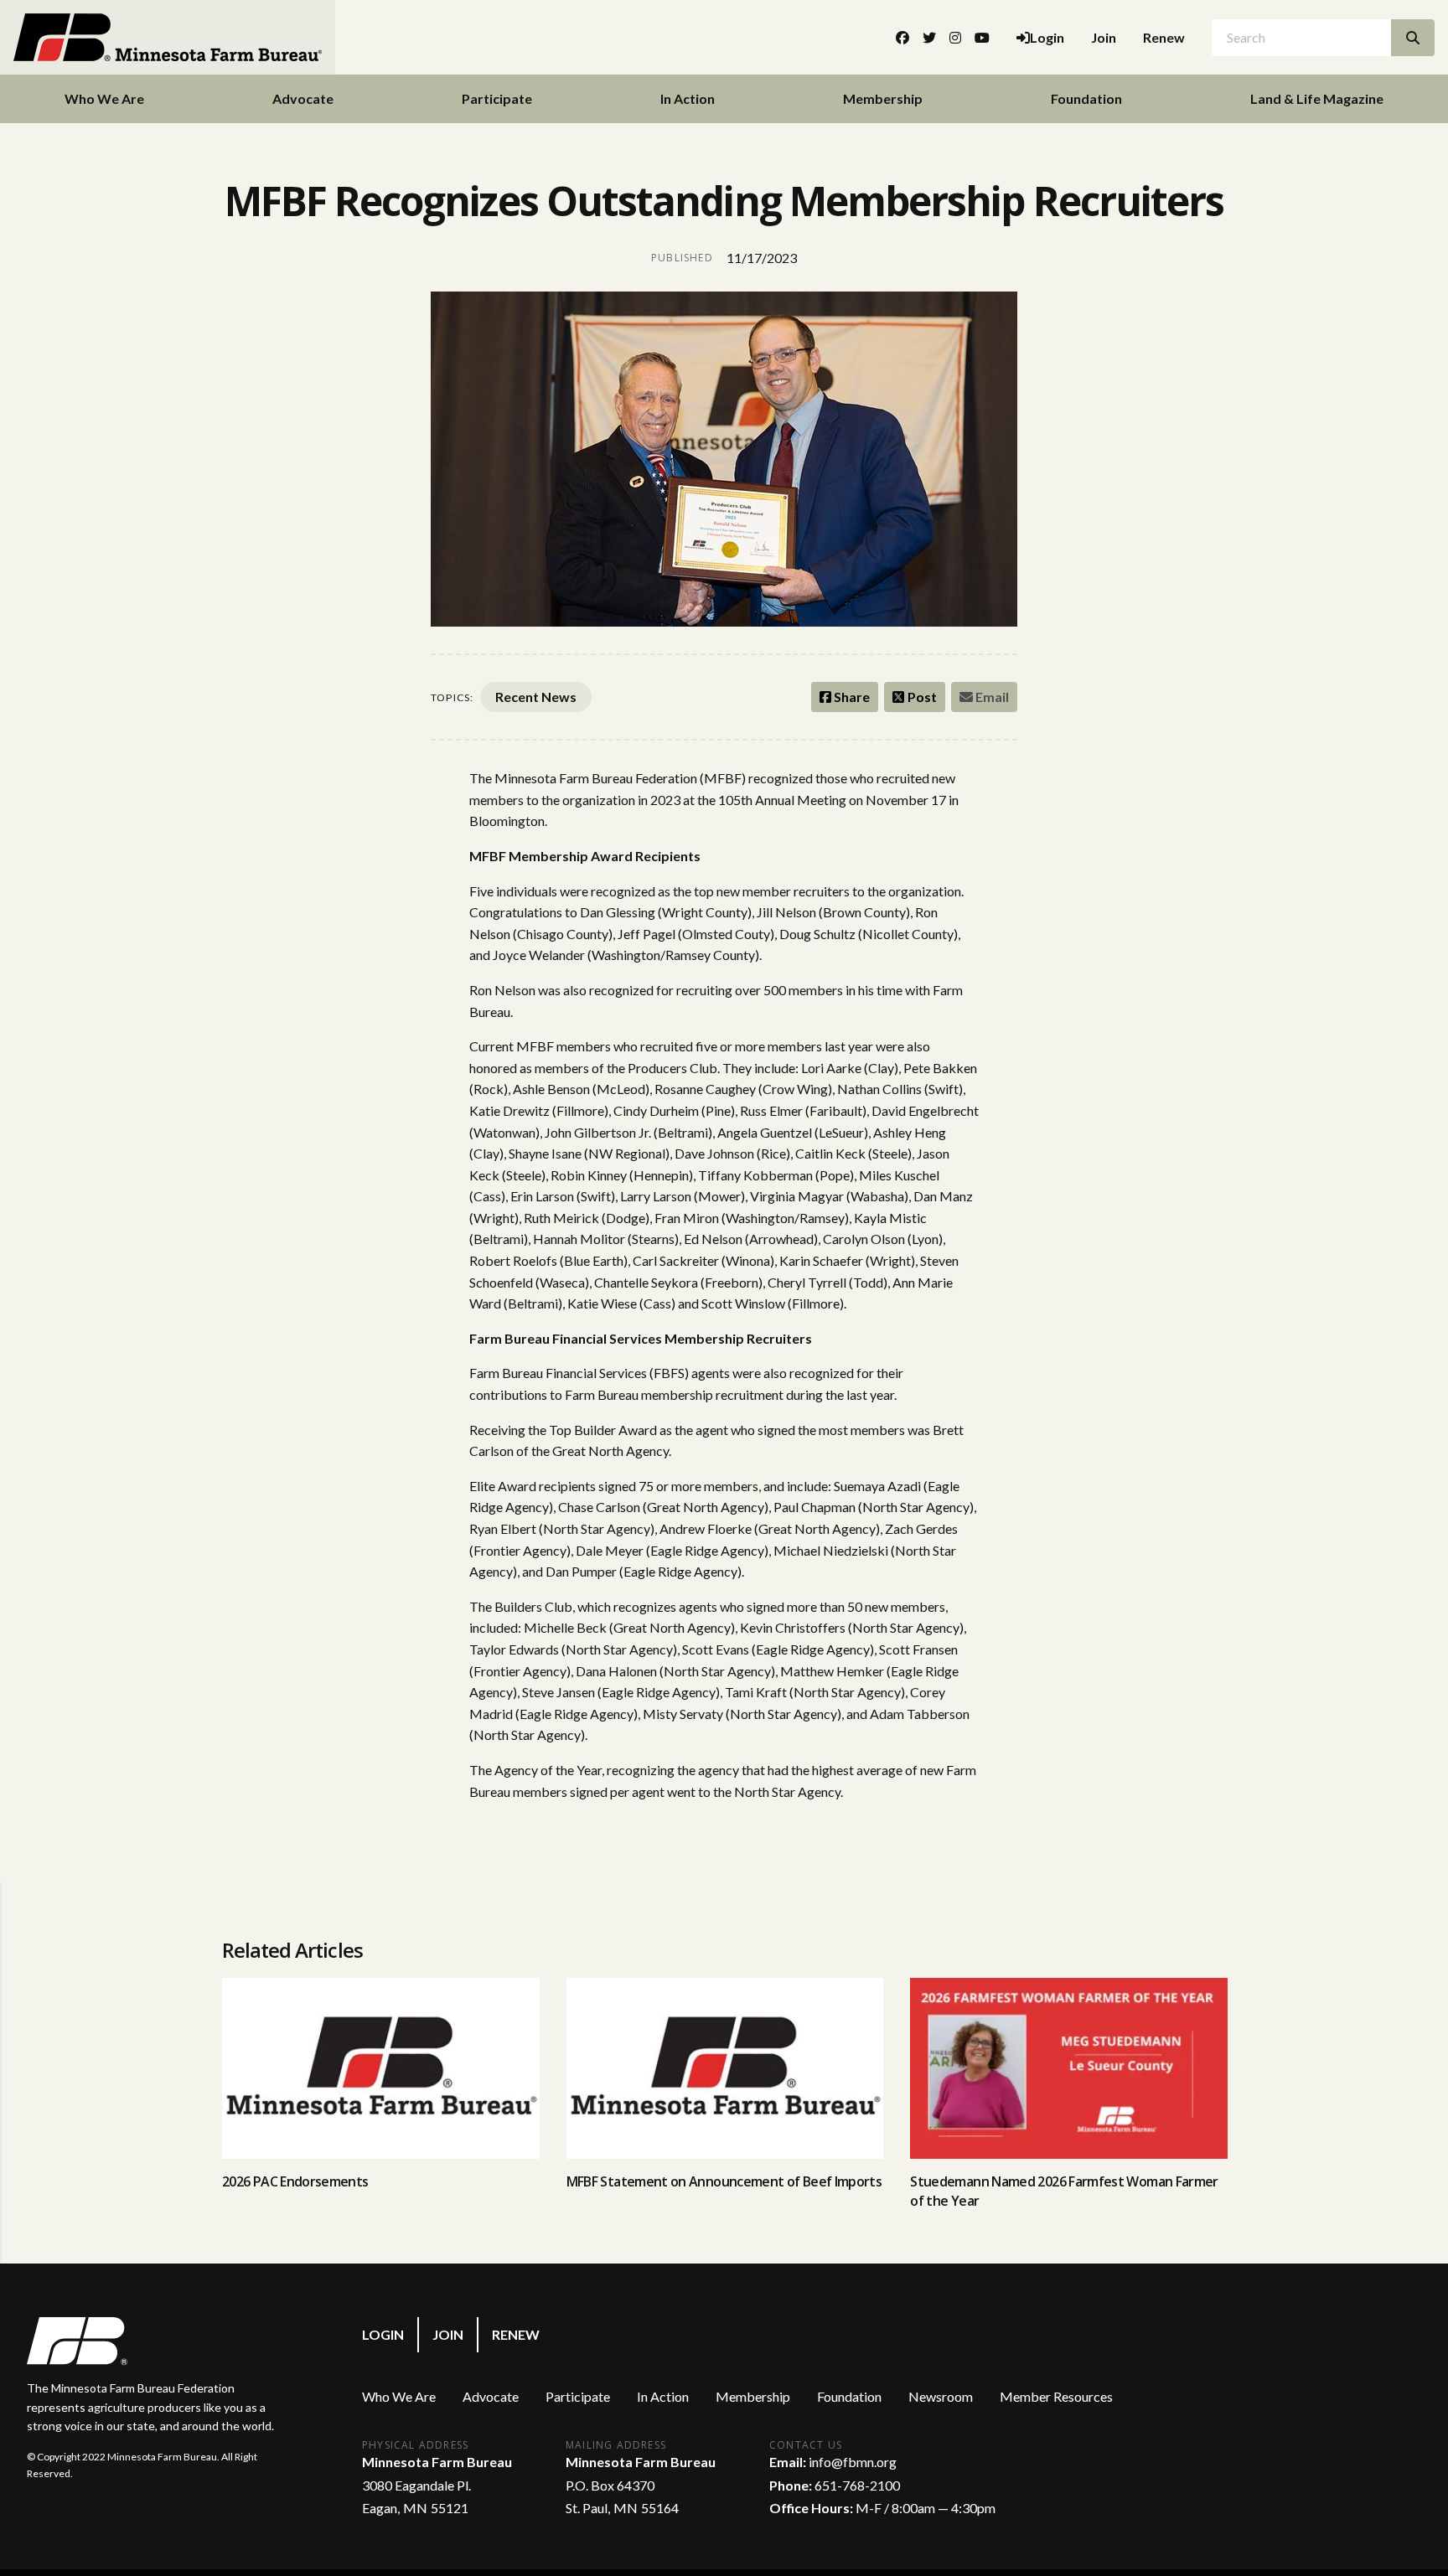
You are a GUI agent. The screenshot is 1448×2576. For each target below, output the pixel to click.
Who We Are (104, 98)
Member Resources (1056, 2396)
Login (383, 2334)
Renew (1164, 37)
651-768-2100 (857, 2485)
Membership (883, 98)
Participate (497, 98)
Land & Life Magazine (1317, 98)
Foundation (1086, 98)
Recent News (536, 697)
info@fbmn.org (853, 2462)
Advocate (303, 98)
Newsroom (941, 2396)
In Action (688, 98)
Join (1104, 37)
